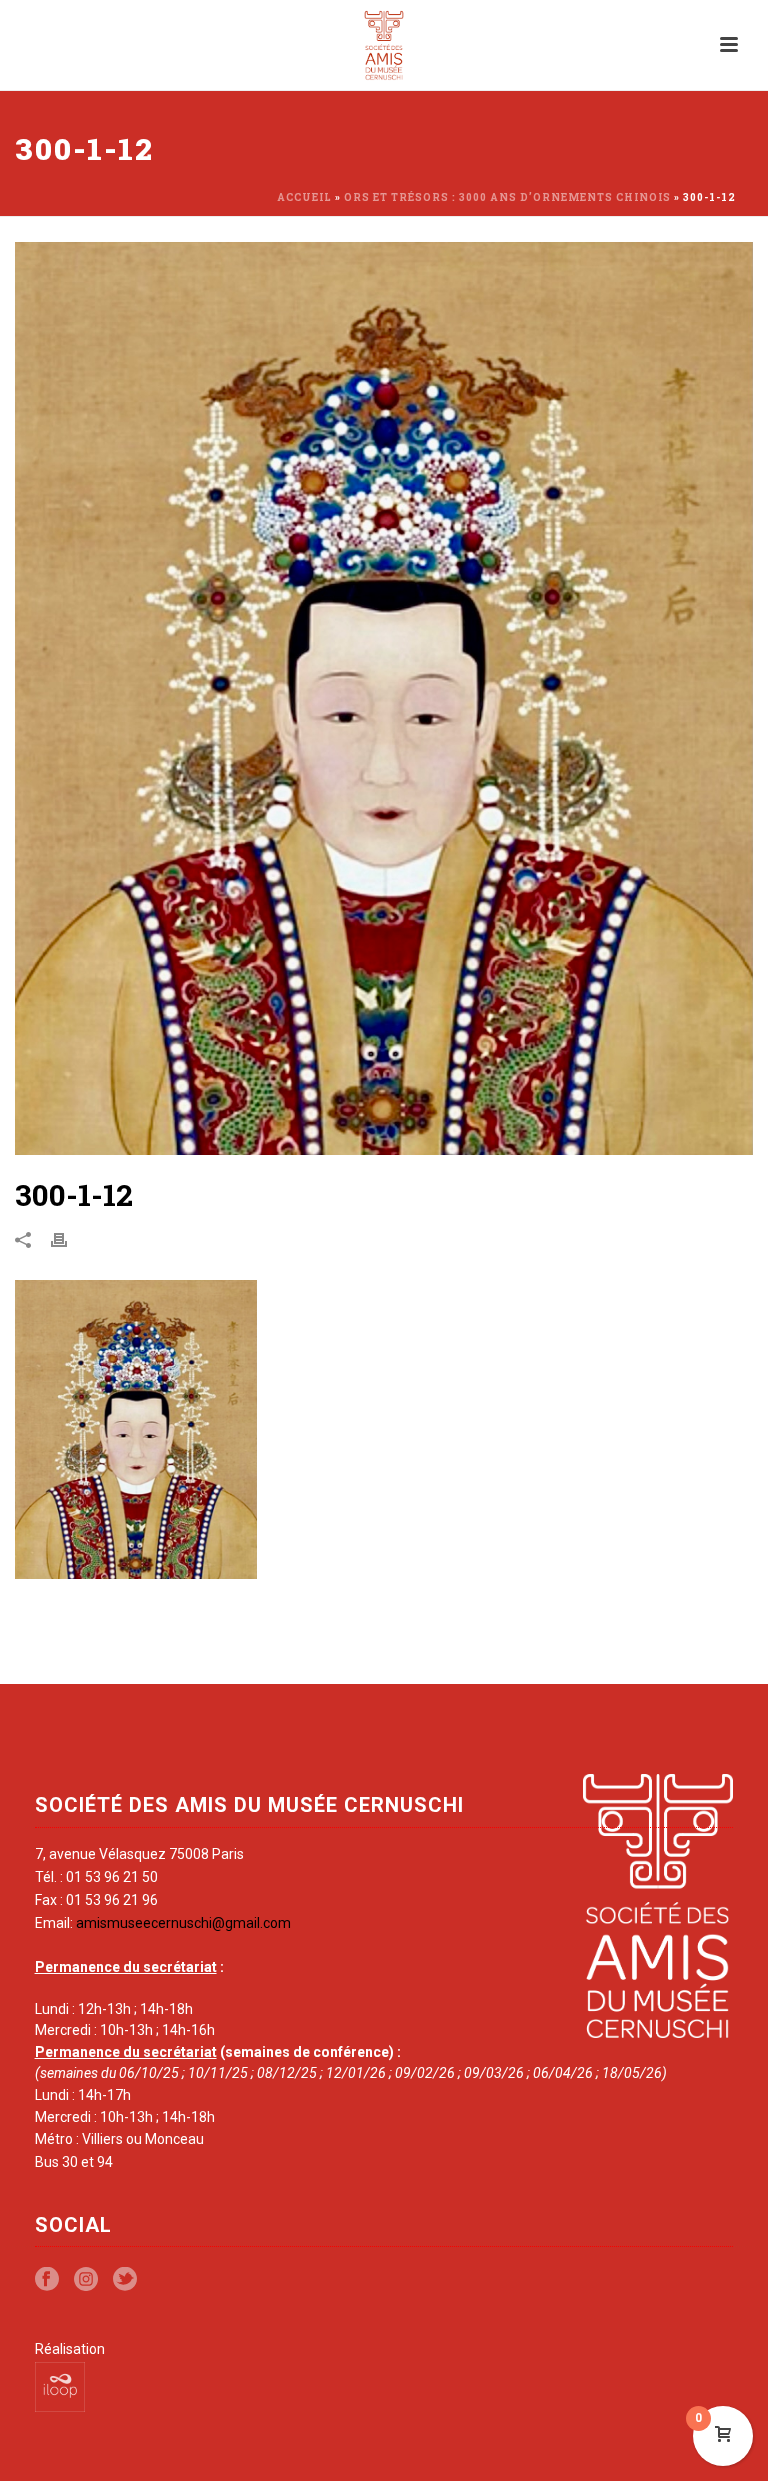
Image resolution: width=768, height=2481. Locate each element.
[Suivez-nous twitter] (125, 2280)
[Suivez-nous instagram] (86, 2280)
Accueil (304, 197)
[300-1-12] (384, 698)
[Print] (69, 1239)
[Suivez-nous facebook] (47, 2280)
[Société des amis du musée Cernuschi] (384, 45)
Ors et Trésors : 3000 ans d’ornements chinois (507, 197)
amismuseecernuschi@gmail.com (183, 1923)
